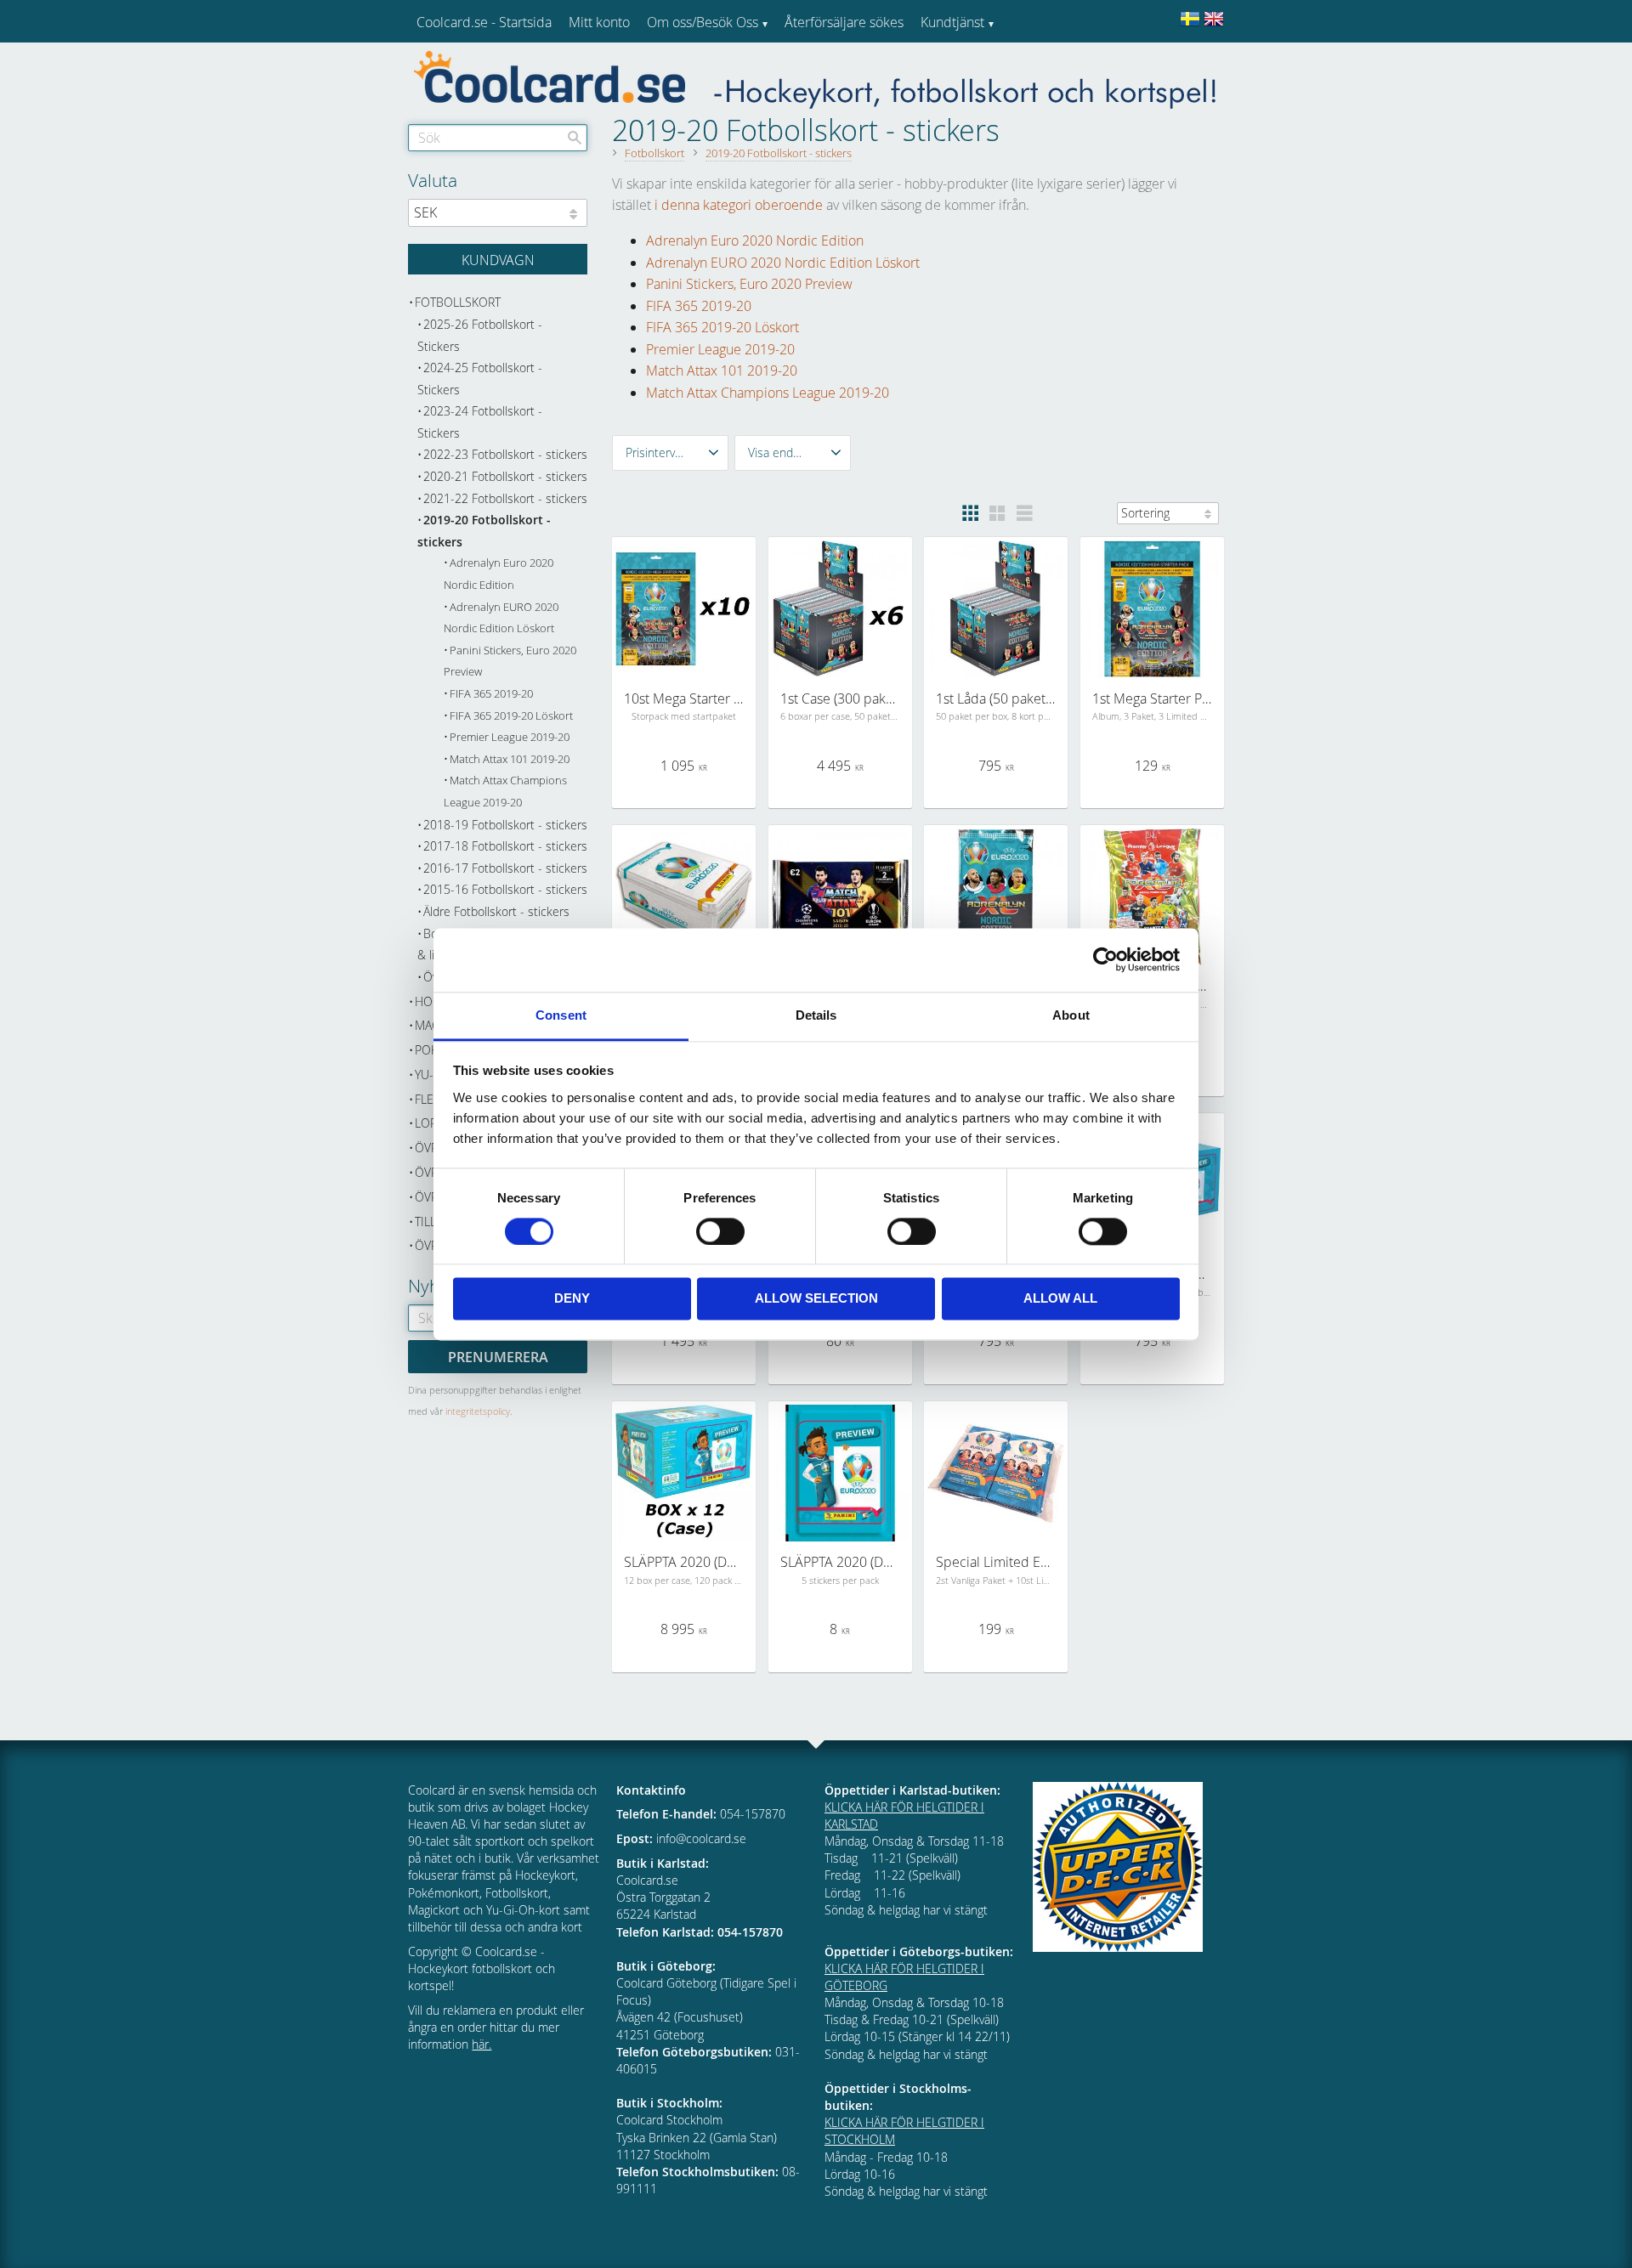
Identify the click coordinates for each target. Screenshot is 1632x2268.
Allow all (1060, 1299)
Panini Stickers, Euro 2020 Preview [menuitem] (510, 662)
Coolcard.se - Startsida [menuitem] (484, 22)
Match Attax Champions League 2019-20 (768, 393)
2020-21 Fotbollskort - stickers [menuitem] (505, 476)
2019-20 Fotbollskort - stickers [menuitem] (484, 531)
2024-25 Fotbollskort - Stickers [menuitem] (480, 379)
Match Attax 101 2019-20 (722, 370)
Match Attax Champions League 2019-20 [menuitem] (505, 792)
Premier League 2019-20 (720, 349)
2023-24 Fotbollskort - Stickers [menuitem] (480, 422)
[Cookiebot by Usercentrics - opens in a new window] (1105, 959)
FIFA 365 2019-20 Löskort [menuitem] (511, 716)
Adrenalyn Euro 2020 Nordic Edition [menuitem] (499, 574)
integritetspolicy (478, 1411)
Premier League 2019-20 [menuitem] (510, 737)
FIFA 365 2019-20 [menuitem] (491, 694)
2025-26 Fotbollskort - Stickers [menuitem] (480, 335)
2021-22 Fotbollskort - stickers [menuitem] (505, 498)
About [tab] (1071, 1015)
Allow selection (816, 1299)
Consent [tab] (561, 1015)
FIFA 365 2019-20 (699, 306)
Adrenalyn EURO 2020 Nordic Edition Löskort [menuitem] (501, 618)
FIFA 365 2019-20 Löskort (722, 327)
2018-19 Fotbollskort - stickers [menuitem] (505, 825)
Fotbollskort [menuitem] (458, 302)
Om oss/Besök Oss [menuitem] (703, 22)
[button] (670, 453)
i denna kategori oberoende (739, 205)
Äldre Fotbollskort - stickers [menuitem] (496, 911)
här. (482, 2044)
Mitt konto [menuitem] (599, 22)
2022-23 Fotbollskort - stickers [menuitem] (505, 454)
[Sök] (575, 138)
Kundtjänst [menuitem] (952, 22)
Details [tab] (816, 1015)
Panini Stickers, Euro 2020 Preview (749, 284)
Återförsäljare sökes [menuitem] (844, 22)
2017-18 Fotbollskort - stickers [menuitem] (505, 846)
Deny (572, 1299)
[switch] (720, 1231)
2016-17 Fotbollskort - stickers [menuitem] (505, 868)
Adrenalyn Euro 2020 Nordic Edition (755, 240)
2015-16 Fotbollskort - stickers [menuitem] (505, 889)
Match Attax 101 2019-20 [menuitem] (510, 759)
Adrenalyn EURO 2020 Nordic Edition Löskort (783, 263)
